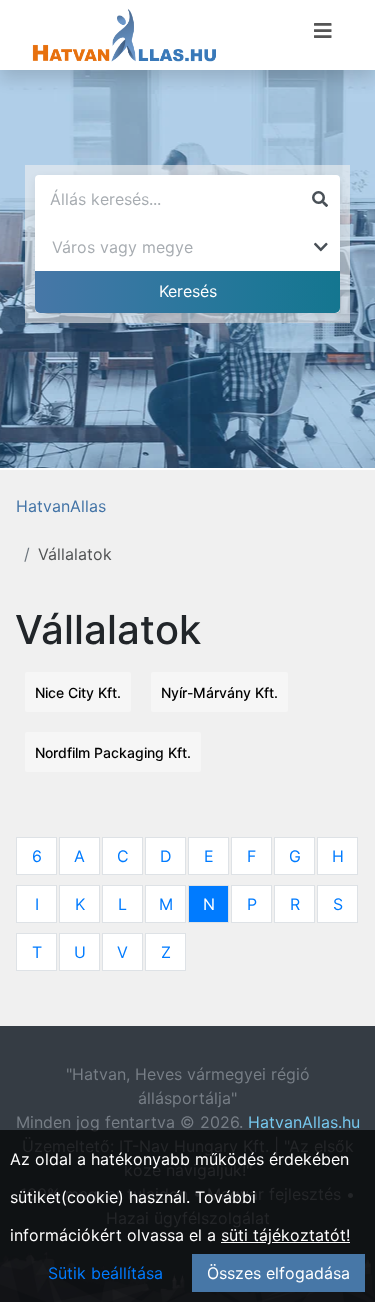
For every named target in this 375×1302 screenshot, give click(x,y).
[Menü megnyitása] (323, 31)
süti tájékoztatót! (285, 1235)
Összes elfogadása (278, 1273)
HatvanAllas (61, 506)
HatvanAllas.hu (304, 1122)
